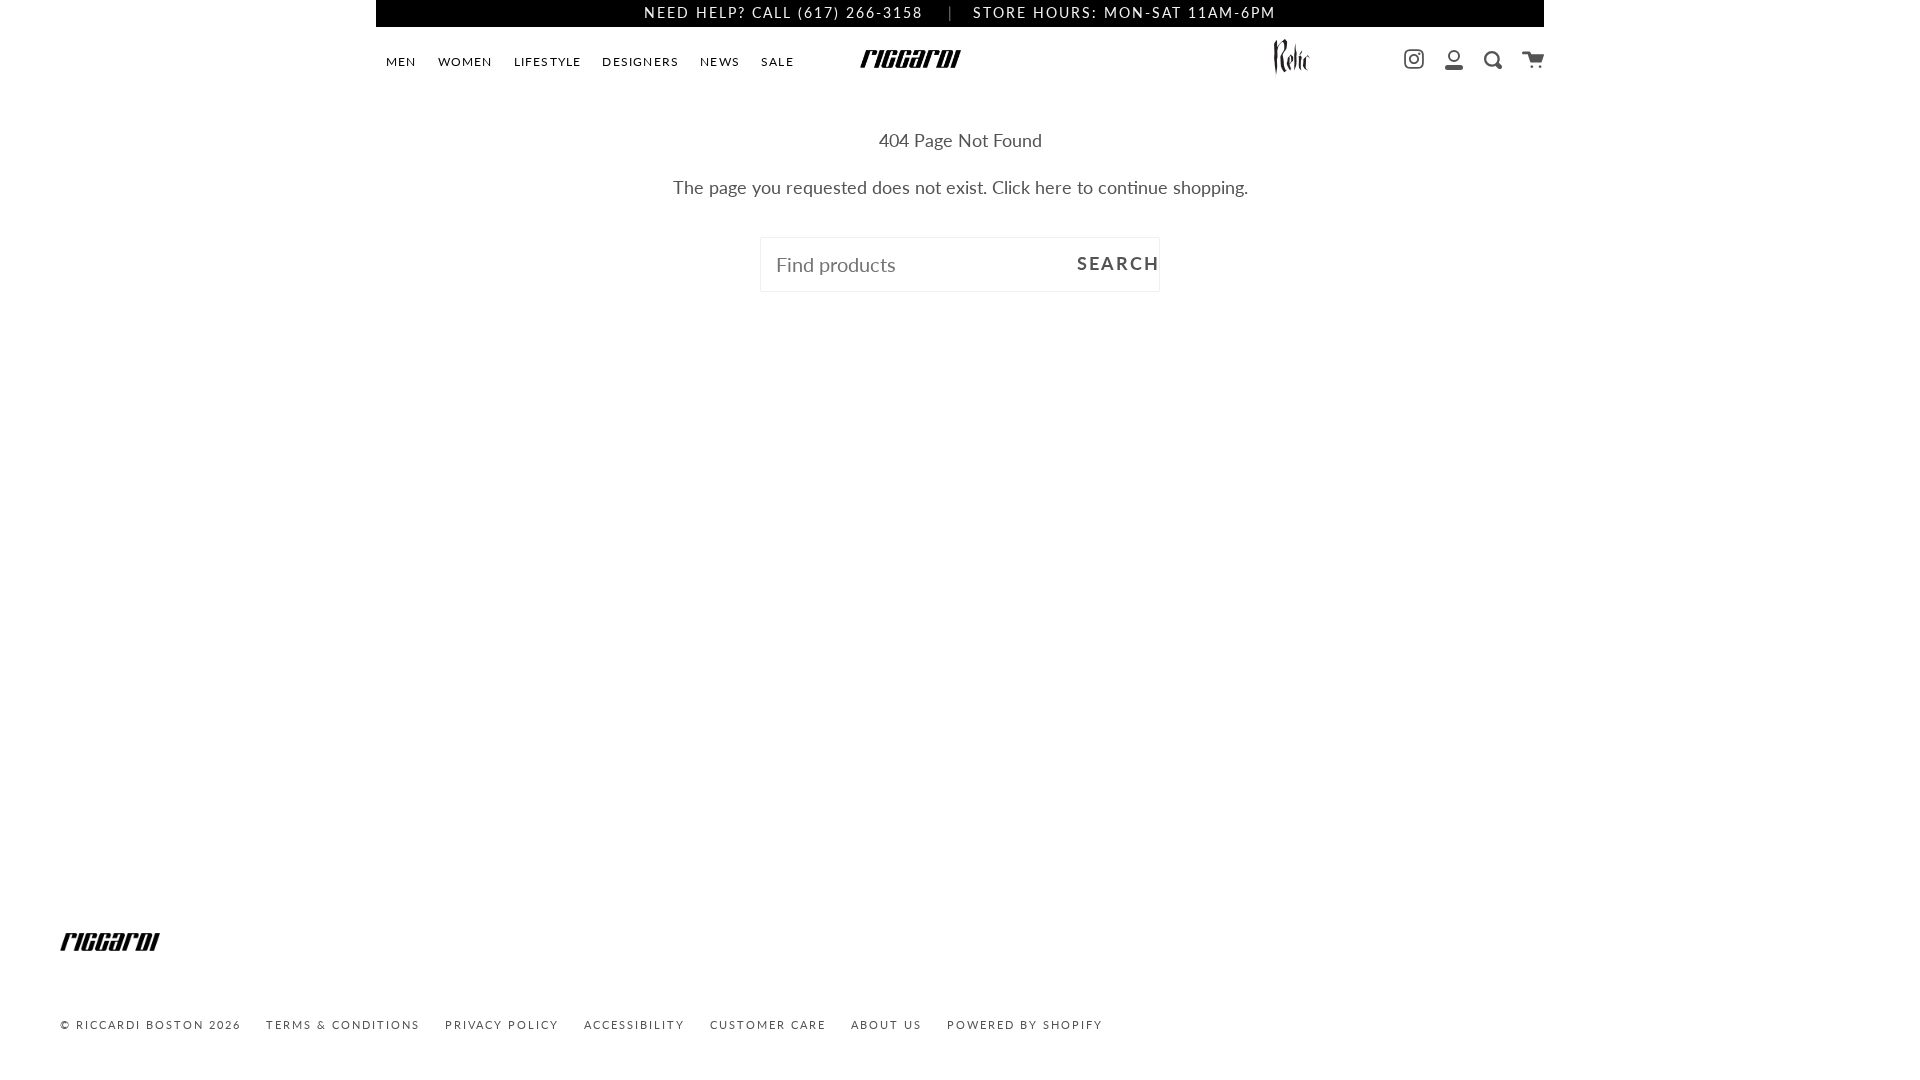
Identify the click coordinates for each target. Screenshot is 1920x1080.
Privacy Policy (502, 1024)
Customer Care (768, 1024)
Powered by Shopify (1025, 1024)
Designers (640, 61)
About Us (886, 1024)
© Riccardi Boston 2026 (150, 1024)
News (720, 61)
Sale (777, 61)
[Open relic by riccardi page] (1292, 59)
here (1053, 187)
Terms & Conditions (343, 1024)
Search (1118, 263)
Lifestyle (548, 61)
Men (401, 61)
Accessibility (634, 1024)
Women (465, 61)
